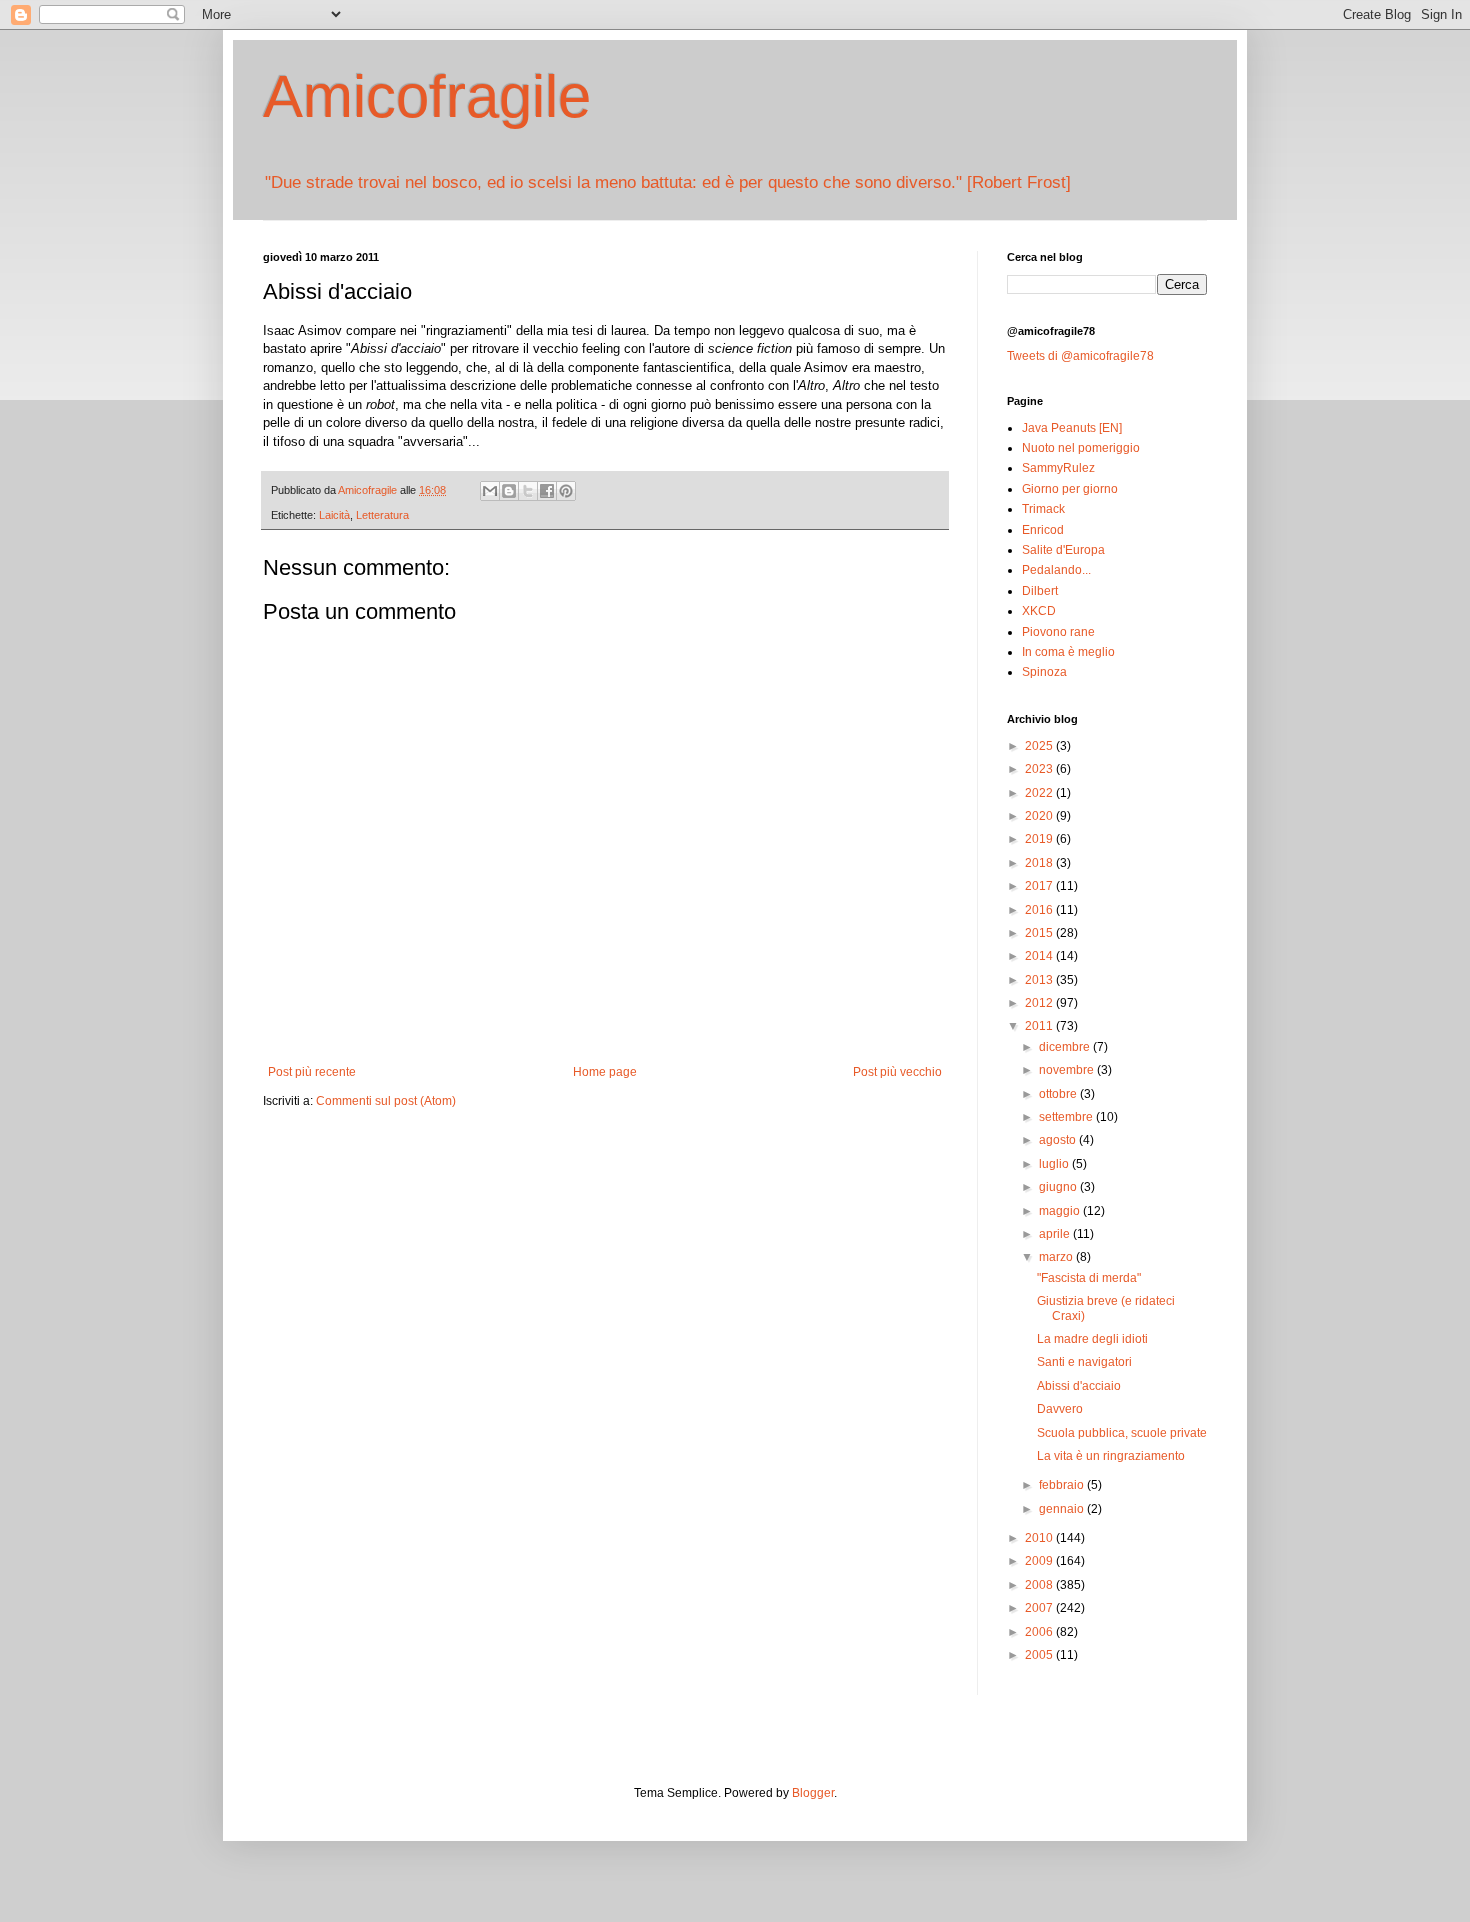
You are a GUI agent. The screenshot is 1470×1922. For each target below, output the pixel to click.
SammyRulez (1058, 468)
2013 (1040, 980)
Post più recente (312, 1072)
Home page (605, 1072)
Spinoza (1044, 672)
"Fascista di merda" (1089, 1278)
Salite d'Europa (1063, 550)
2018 (1040, 863)
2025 (1040, 746)
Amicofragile (427, 96)
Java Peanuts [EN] (1072, 428)
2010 (1040, 1538)
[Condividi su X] (528, 491)
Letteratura (382, 515)
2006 (1040, 1632)
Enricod (1043, 530)
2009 (1040, 1561)
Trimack (1043, 509)
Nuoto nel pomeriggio (1081, 448)
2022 (1040, 793)
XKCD (1039, 611)
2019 (1040, 839)
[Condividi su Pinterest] (566, 491)
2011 (1040, 1026)
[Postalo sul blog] (509, 491)
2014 (1040, 956)
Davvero (1060, 1409)
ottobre (1059, 1094)
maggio (1061, 1211)
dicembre (1066, 1047)
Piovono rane (1058, 632)
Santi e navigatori (1084, 1362)
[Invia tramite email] (490, 491)
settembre (1067, 1117)
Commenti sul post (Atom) (386, 1101)
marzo (1057, 1257)
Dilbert (1040, 591)
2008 (1040, 1585)
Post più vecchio (897, 1072)
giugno (1059, 1187)
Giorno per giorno (1070, 489)
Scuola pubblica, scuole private (1122, 1433)
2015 (1040, 933)
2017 (1040, 886)
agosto (1059, 1140)
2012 (1040, 1003)
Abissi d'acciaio (1079, 1386)
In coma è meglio (1068, 652)
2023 (1040, 769)
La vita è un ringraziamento (1111, 1456)
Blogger (813, 1793)
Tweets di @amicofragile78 (1080, 356)
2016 (1040, 910)
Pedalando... (1056, 570)
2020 (1040, 816)
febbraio (1063, 1485)
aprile (1056, 1234)
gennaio (1063, 1509)
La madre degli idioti (1092, 1339)
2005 (1040, 1655)
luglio (1055, 1164)
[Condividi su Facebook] (547, 491)
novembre (1068, 1070)
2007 (1040, 1608)
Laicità (334, 515)
